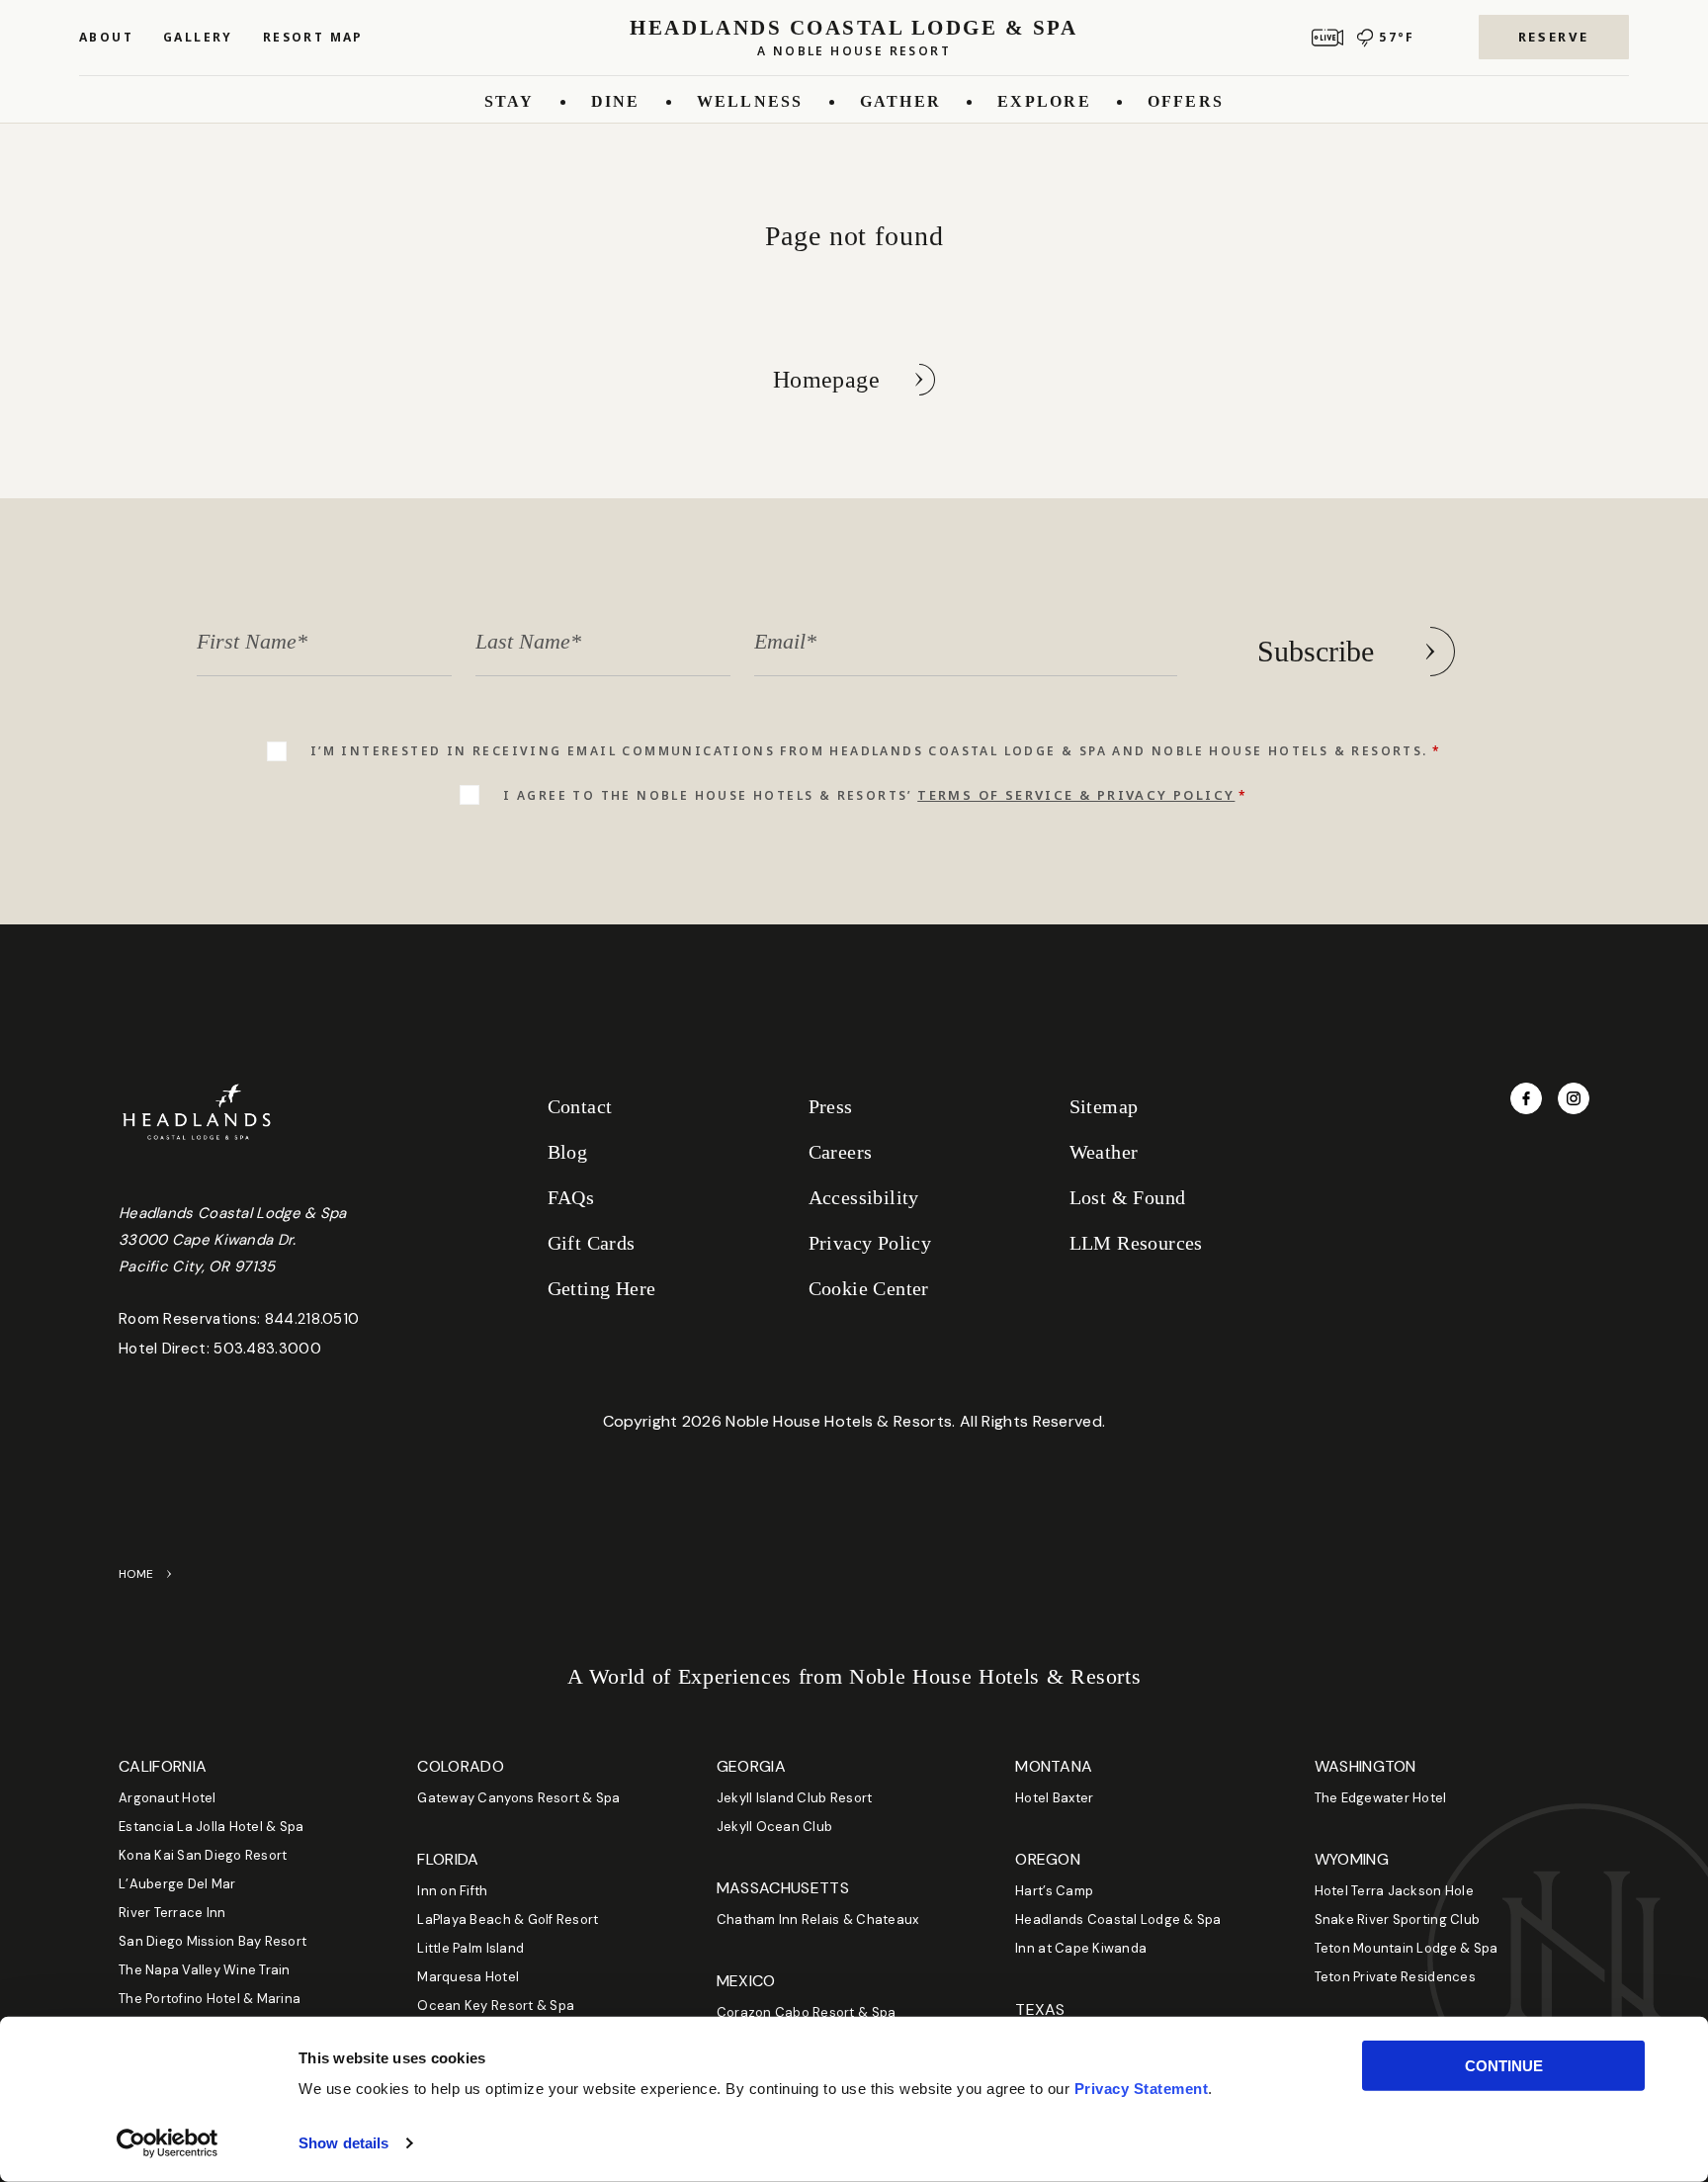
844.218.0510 (312, 1319)
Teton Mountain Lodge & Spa (1407, 1948)
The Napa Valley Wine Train (205, 1970)
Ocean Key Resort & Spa (496, 2006)
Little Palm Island (470, 1948)
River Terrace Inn (172, 1913)
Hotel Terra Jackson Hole (1394, 1891)
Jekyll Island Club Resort (795, 1798)
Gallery (198, 38)
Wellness (750, 101)
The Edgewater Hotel (1381, 1798)
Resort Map (313, 38)
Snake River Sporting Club (1398, 1920)
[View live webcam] (1327, 38)
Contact (580, 1106)
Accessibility (864, 1197)
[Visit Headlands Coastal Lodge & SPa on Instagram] (1574, 1098)
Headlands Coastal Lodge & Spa (1118, 1920)
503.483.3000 (267, 1349)
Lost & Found (1128, 1197)
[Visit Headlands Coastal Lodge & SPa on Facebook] (1526, 1098)
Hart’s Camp (1054, 1891)
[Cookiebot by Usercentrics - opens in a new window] (168, 2143)
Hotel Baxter (1054, 1798)
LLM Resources (1136, 1243)
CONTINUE (1504, 2066)
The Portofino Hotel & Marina (210, 1999)
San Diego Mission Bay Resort (213, 1941)
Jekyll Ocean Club (774, 1827)
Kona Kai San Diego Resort (203, 1855)
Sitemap (1104, 1106)
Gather (900, 101)
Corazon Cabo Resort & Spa (807, 2012)
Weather (1104, 1152)
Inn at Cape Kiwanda (1081, 1948)
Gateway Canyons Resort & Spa (518, 1798)
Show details (343, 2143)
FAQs (571, 1197)
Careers (841, 1152)
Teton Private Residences (1395, 1977)
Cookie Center (869, 1288)
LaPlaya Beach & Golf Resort (508, 1920)
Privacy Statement (1142, 2089)
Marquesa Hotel (468, 1977)
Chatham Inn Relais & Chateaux (818, 1920)
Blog (568, 1152)
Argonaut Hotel (168, 1798)
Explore (1044, 101)
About (106, 38)
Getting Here (602, 1288)
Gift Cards (592, 1243)
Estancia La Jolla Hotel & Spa (212, 1827)
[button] (1554, 37)
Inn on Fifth (452, 1891)
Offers (1186, 101)
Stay (510, 101)
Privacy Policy (870, 1243)
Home (136, 1574)
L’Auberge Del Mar (177, 1884)
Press (831, 1106)
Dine (616, 101)
